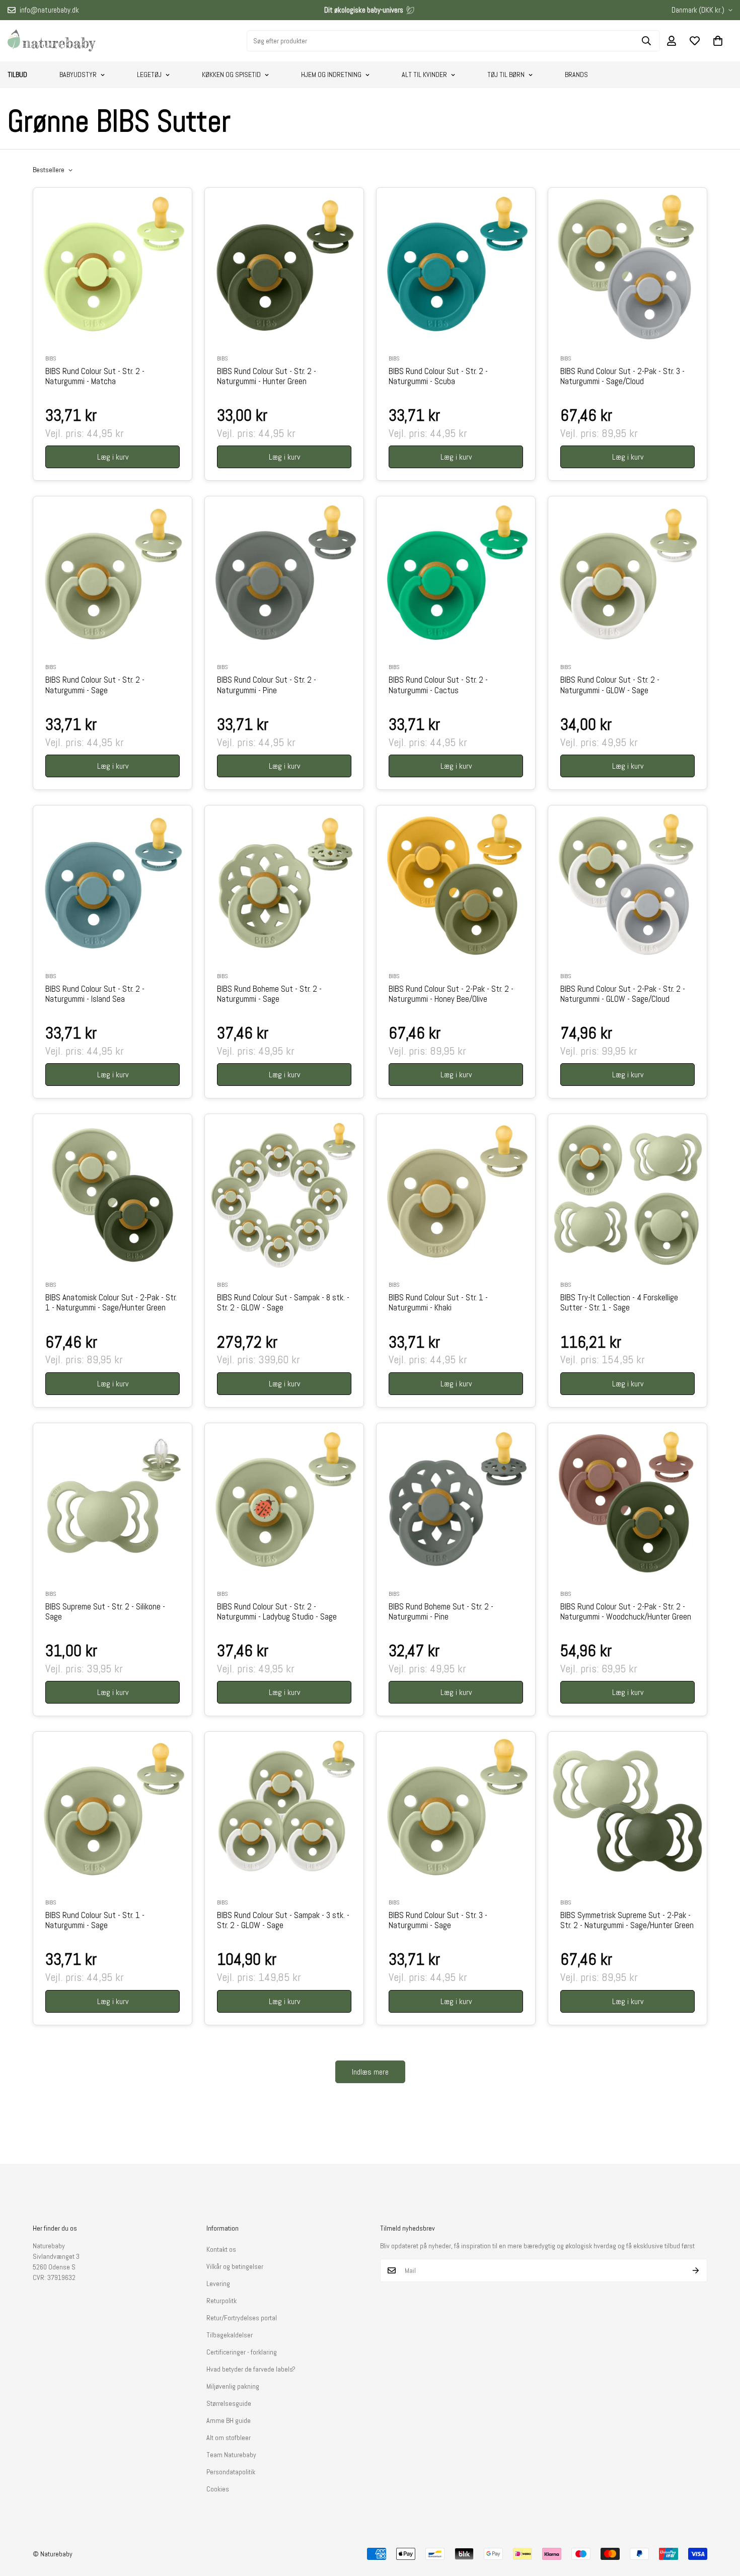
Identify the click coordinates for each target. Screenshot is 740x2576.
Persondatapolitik (231, 2472)
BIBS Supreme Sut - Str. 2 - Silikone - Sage (105, 1612)
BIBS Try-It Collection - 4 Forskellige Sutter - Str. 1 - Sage (619, 1303)
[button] (718, 41)
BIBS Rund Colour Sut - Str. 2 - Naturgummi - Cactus (438, 685)
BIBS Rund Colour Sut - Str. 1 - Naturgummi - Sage (95, 1921)
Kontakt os (221, 2249)
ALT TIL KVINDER (424, 75)
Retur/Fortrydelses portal (242, 2318)
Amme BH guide (229, 2420)
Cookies (218, 2489)
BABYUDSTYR (78, 75)
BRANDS (576, 75)
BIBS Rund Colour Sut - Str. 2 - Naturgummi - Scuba (438, 377)
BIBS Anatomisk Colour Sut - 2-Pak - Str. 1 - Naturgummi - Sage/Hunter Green (111, 1303)
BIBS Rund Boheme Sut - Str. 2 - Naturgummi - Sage (269, 994)
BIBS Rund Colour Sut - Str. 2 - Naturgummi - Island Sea (95, 994)
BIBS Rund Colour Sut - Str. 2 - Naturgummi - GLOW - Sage (610, 685)
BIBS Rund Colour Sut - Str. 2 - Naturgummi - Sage (95, 685)
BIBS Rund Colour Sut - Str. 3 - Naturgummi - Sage (438, 1921)
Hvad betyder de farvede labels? (251, 2369)
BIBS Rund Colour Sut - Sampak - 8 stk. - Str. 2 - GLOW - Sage (283, 1303)
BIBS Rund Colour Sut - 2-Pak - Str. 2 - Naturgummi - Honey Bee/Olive (451, 994)
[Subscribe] (696, 2270)
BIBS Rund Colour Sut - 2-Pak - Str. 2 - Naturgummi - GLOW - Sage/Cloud (623, 994)
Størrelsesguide (229, 2403)
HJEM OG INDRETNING (331, 75)
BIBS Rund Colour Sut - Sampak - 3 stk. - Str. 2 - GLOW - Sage (283, 1921)
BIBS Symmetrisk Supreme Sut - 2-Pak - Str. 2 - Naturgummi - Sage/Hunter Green (627, 1921)
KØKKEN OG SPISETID (231, 75)
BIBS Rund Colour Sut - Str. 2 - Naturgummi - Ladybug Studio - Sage (277, 1612)
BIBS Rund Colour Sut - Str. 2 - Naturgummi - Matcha (95, 377)
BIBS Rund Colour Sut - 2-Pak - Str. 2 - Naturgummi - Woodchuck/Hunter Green (626, 1612)
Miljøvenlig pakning (233, 2386)
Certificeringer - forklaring (242, 2352)
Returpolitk (221, 2301)
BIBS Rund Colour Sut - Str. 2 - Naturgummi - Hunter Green (267, 377)
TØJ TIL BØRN (506, 75)
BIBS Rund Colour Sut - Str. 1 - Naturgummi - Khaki (438, 1303)
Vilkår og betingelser (235, 2266)
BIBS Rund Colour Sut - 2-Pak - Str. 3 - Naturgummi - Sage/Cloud (622, 377)
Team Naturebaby (231, 2455)
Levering (218, 2284)
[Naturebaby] (52, 41)
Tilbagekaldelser (230, 2335)
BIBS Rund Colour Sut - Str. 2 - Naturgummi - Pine (267, 685)
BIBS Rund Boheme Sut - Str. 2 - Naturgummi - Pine (441, 1612)
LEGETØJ (149, 75)
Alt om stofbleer (229, 2438)
